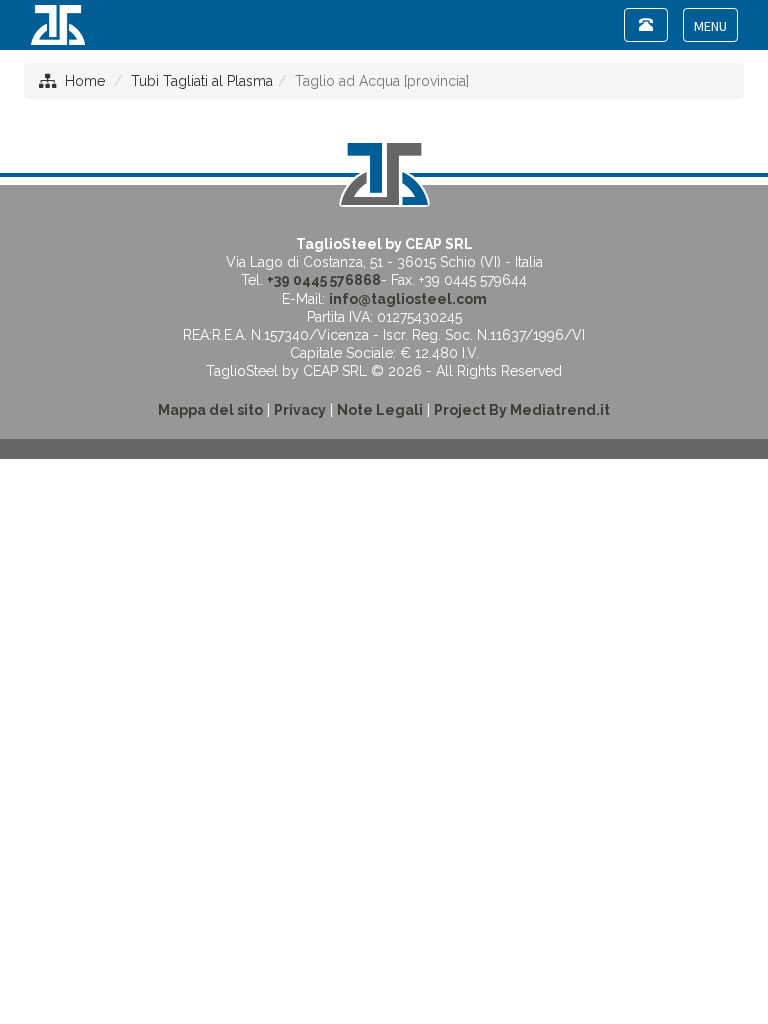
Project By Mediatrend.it (522, 410)
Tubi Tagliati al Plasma (202, 81)
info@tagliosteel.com (408, 299)
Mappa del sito (210, 410)
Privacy (300, 410)
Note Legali (380, 410)
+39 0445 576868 (324, 280)
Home (85, 81)
